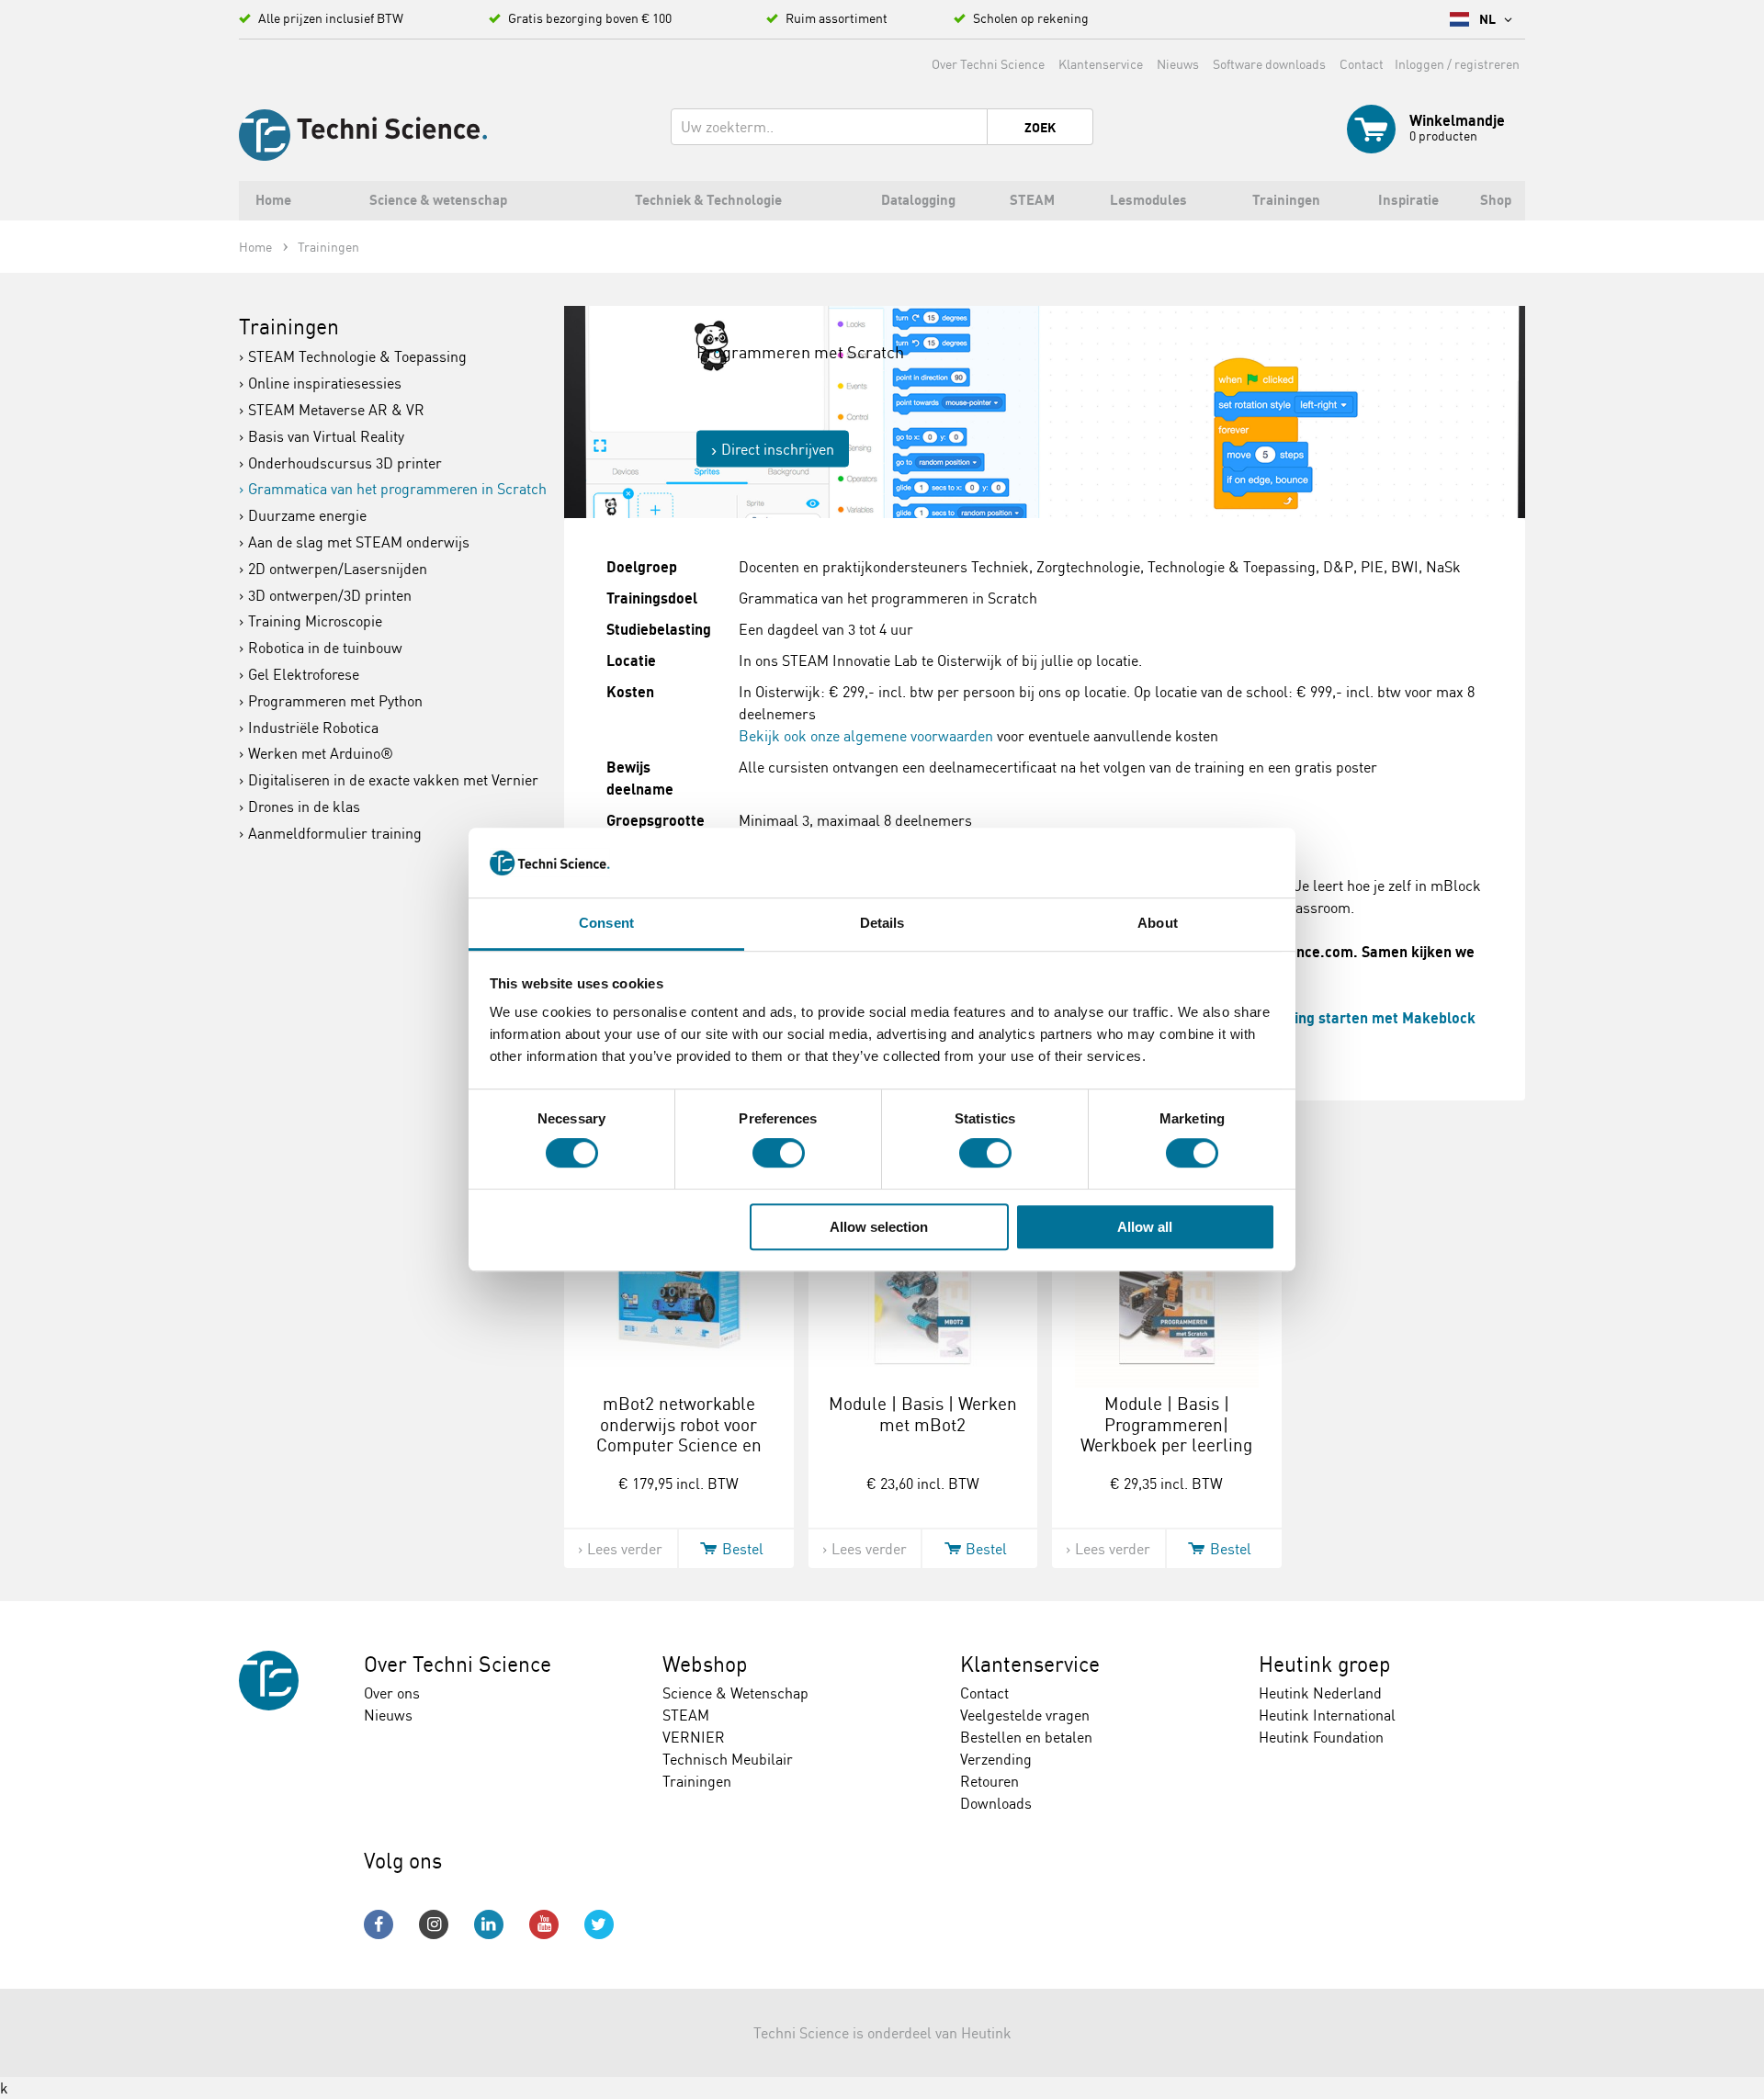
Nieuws (1178, 64)
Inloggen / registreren (1457, 64)
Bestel (743, 1549)
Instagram (434, 1924)
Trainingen (289, 327)
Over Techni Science (988, 64)
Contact (1362, 64)
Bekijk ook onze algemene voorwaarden (866, 736)
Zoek (1040, 128)
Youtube (544, 1924)
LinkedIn (489, 1924)
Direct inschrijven (778, 449)
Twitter (599, 1924)
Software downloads (1269, 64)
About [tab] (1158, 924)
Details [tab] (882, 924)
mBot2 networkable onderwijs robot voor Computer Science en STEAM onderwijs (679, 1435)
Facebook (379, 1924)
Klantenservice (1101, 64)
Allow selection (879, 1227)
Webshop (705, 1664)
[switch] (779, 1153)
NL (1489, 19)
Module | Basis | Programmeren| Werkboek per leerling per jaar (1166, 1435)
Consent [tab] (606, 924)
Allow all (1145, 1227)
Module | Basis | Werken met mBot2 (923, 1414)
